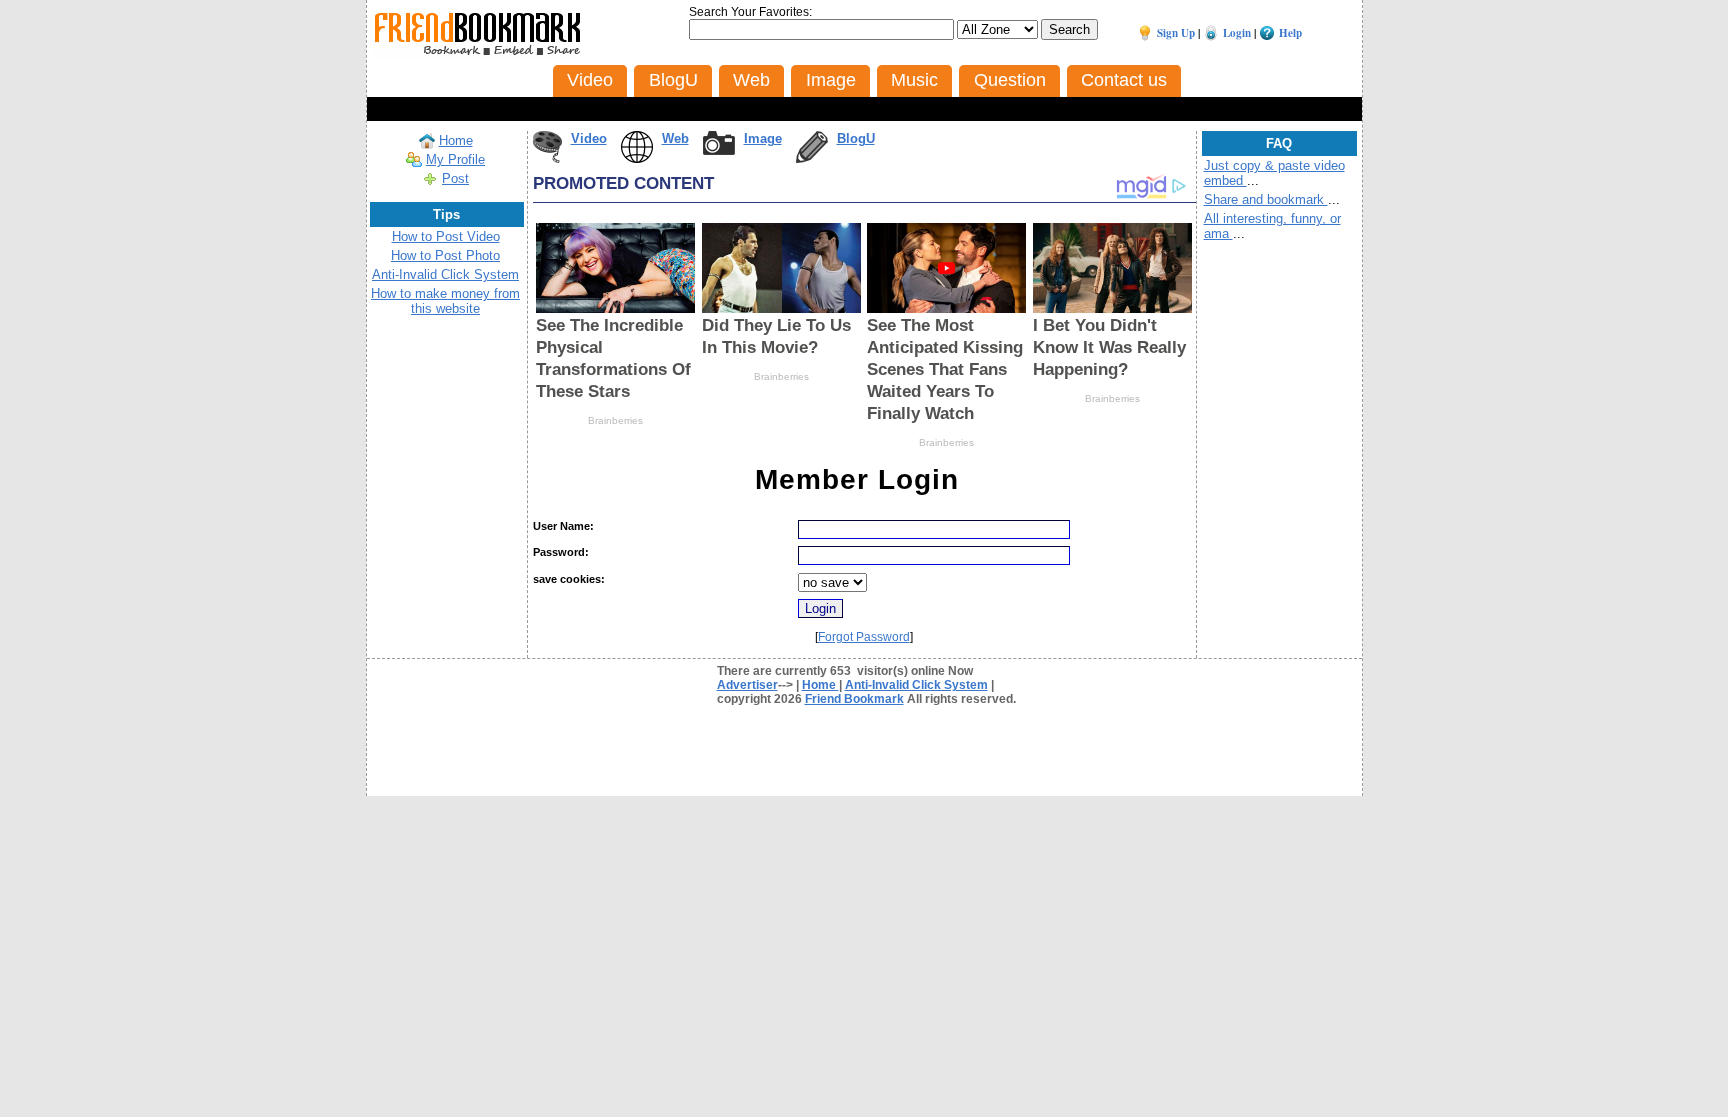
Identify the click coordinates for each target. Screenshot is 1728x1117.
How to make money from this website (445, 301)
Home (456, 140)
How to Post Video (446, 236)
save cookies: (569, 579)
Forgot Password (864, 637)
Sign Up (1176, 33)
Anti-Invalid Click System (445, 274)
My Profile (455, 159)
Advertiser (747, 685)
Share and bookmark (1266, 199)
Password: (561, 552)
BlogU (856, 138)
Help (1290, 33)
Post (455, 178)
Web (675, 138)
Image (763, 138)
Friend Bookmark (854, 699)
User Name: (563, 526)
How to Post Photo (445, 255)
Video (589, 138)
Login (1237, 33)
